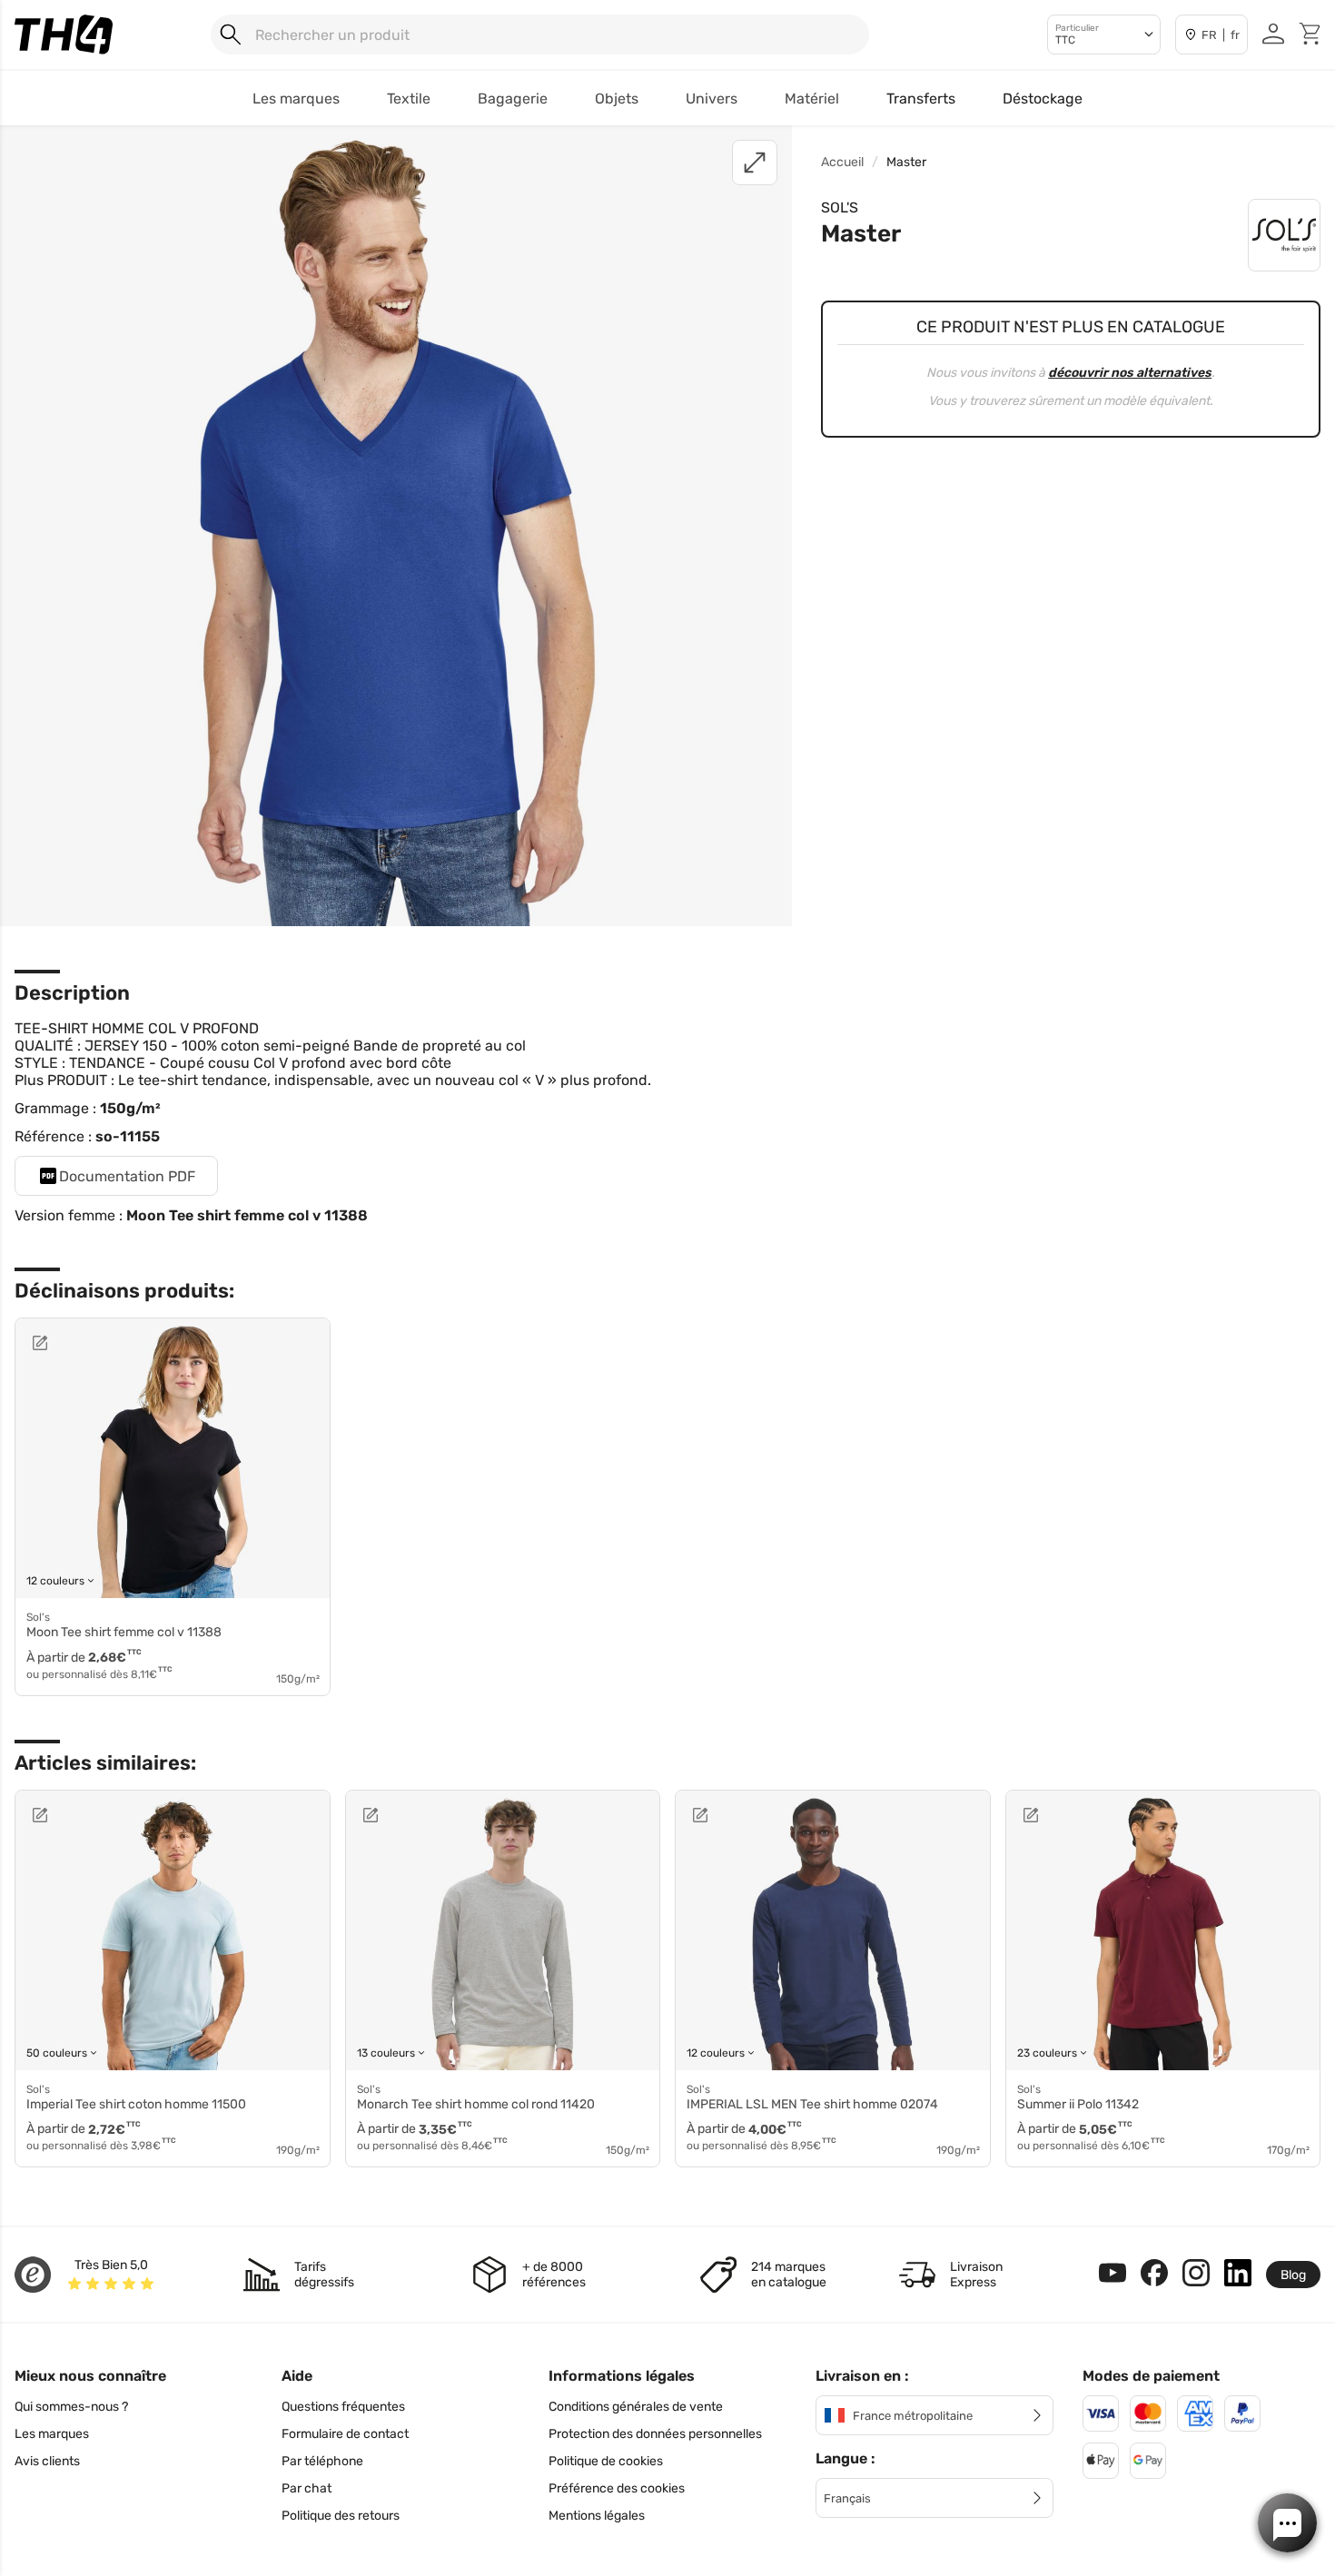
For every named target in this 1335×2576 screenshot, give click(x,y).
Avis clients (47, 2461)
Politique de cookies (606, 2461)
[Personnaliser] (84, 1343)
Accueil (842, 162)
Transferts (921, 99)
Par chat (307, 2488)
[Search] (231, 35)
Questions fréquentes (343, 2407)
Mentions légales (597, 2516)
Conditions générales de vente (636, 2407)
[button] (1287, 2523)
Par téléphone (322, 2461)
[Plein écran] (755, 163)
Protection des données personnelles (655, 2434)
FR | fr (1221, 35)
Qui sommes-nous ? (71, 2407)
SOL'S (840, 207)
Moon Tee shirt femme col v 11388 (247, 1215)
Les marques (52, 2434)
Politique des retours (341, 2516)
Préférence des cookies (617, 2488)
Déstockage (1043, 99)
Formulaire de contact (345, 2434)
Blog (1293, 2275)
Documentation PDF (127, 1176)
